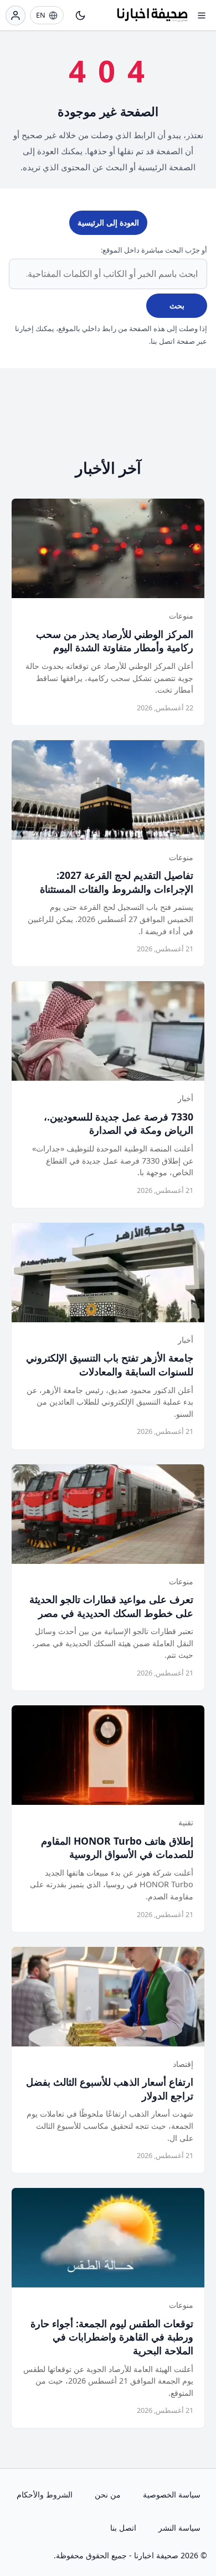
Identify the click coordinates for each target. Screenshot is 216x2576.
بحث (177, 305)
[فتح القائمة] (202, 15)
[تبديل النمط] (80, 15)
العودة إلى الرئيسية (108, 222)
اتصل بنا (123, 2528)
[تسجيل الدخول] (16, 15)
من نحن (108, 2494)
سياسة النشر (179, 2528)
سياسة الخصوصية (172, 2494)
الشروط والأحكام (45, 2494)
